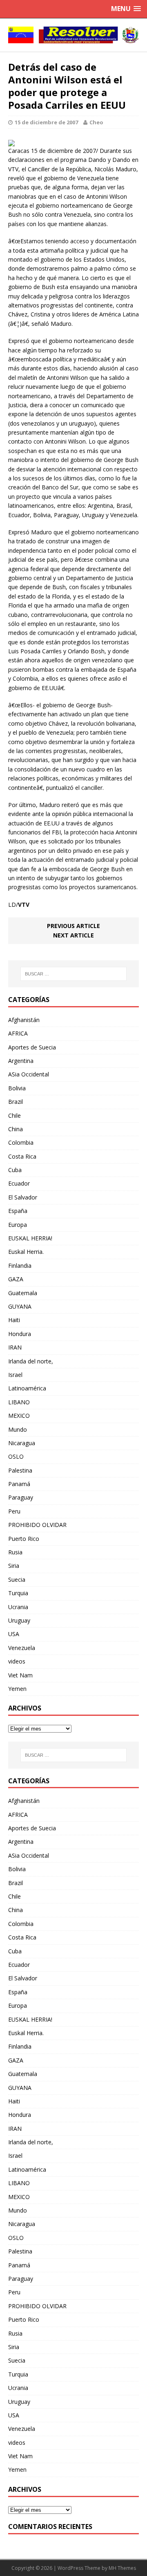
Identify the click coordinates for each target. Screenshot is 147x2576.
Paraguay (21, 1497)
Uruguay (19, 1620)
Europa (18, 1225)
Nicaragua (22, 1443)
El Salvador (23, 1197)
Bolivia (17, 1088)
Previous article (73, 926)
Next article (73, 935)
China (16, 1129)
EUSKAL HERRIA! (30, 1238)
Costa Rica (22, 1156)
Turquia (18, 1593)
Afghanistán (24, 1020)
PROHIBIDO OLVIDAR (37, 1525)
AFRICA (18, 1033)
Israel (15, 1375)
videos (17, 1661)
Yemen (17, 1689)
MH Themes (122, 2568)
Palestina (20, 1470)
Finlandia (20, 1266)
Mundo (18, 1429)
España (18, 1211)
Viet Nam (20, 1675)
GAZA (16, 1279)
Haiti (14, 1320)
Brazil (16, 1102)
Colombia (21, 1142)
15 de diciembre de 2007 (46, 122)
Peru (14, 1511)
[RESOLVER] (73, 35)
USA (14, 1634)
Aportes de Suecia (32, 1047)
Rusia (15, 1552)
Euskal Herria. (26, 1252)
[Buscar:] (73, 974)
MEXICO (19, 1416)
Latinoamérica (27, 1388)
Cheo (96, 122)
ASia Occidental (29, 1074)
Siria (14, 1566)
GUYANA (20, 1306)
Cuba (15, 1170)
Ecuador (19, 1183)
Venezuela (22, 1648)
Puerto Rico (24, 1539)
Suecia (17, 1579)
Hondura (20, 1334)
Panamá (19, 1484)
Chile (14, 1115)
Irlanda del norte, (31, 1361)
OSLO (16, 1456)
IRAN (15, 1347)
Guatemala (23, 1293)
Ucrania (18, 1607)
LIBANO (19, 1402)
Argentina (21, 1061)
